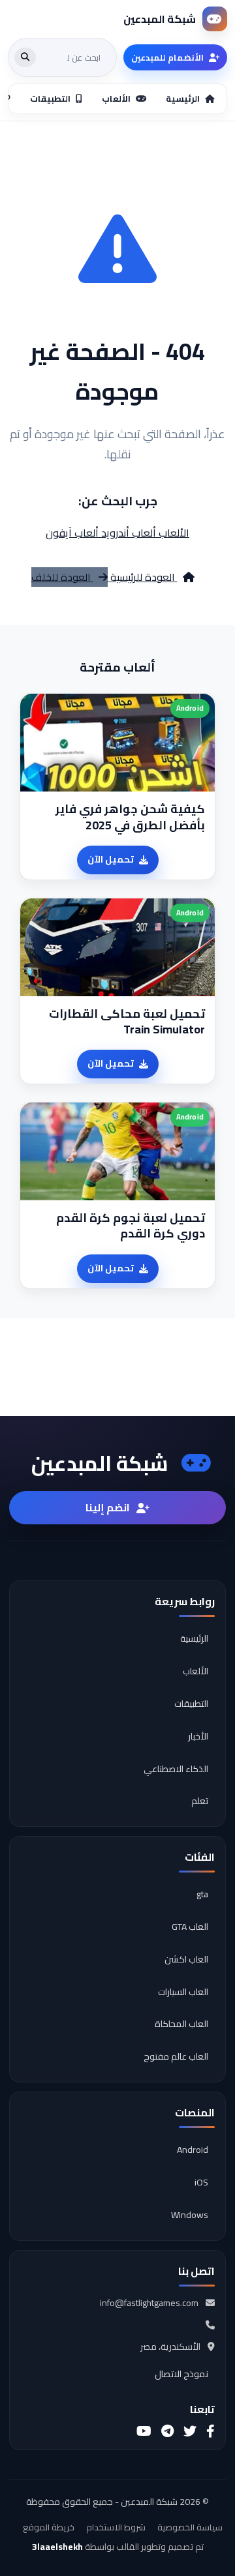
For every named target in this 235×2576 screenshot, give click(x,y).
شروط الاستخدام (116, 2527)
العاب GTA (190, 1927)
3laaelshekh (57, 2547)
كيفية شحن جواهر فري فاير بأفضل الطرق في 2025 (130, 817)
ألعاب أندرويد (127, 533)
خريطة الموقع (49, 2527)
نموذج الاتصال (181, 2374)
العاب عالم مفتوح (176, 2056)
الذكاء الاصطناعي (176, 1769)
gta (202, 1894)
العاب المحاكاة (181, 2024)
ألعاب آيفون (72, 533)
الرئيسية (194, 1638)
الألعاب (173, 533)
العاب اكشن (186, 1959)
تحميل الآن (111, 859)
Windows (190, 2215)
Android (193, 2150)
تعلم (200, 1801)
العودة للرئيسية (143, 577)
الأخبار (198, 1736)
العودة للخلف (62, 577)
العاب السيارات (183, 1992)
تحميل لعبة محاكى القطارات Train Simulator (127, 1022)
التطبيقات (191, 1704)
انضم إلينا (108, 1507)
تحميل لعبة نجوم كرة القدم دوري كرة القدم (131, 1226)
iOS (201, 2182)
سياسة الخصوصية (190, 2527)
